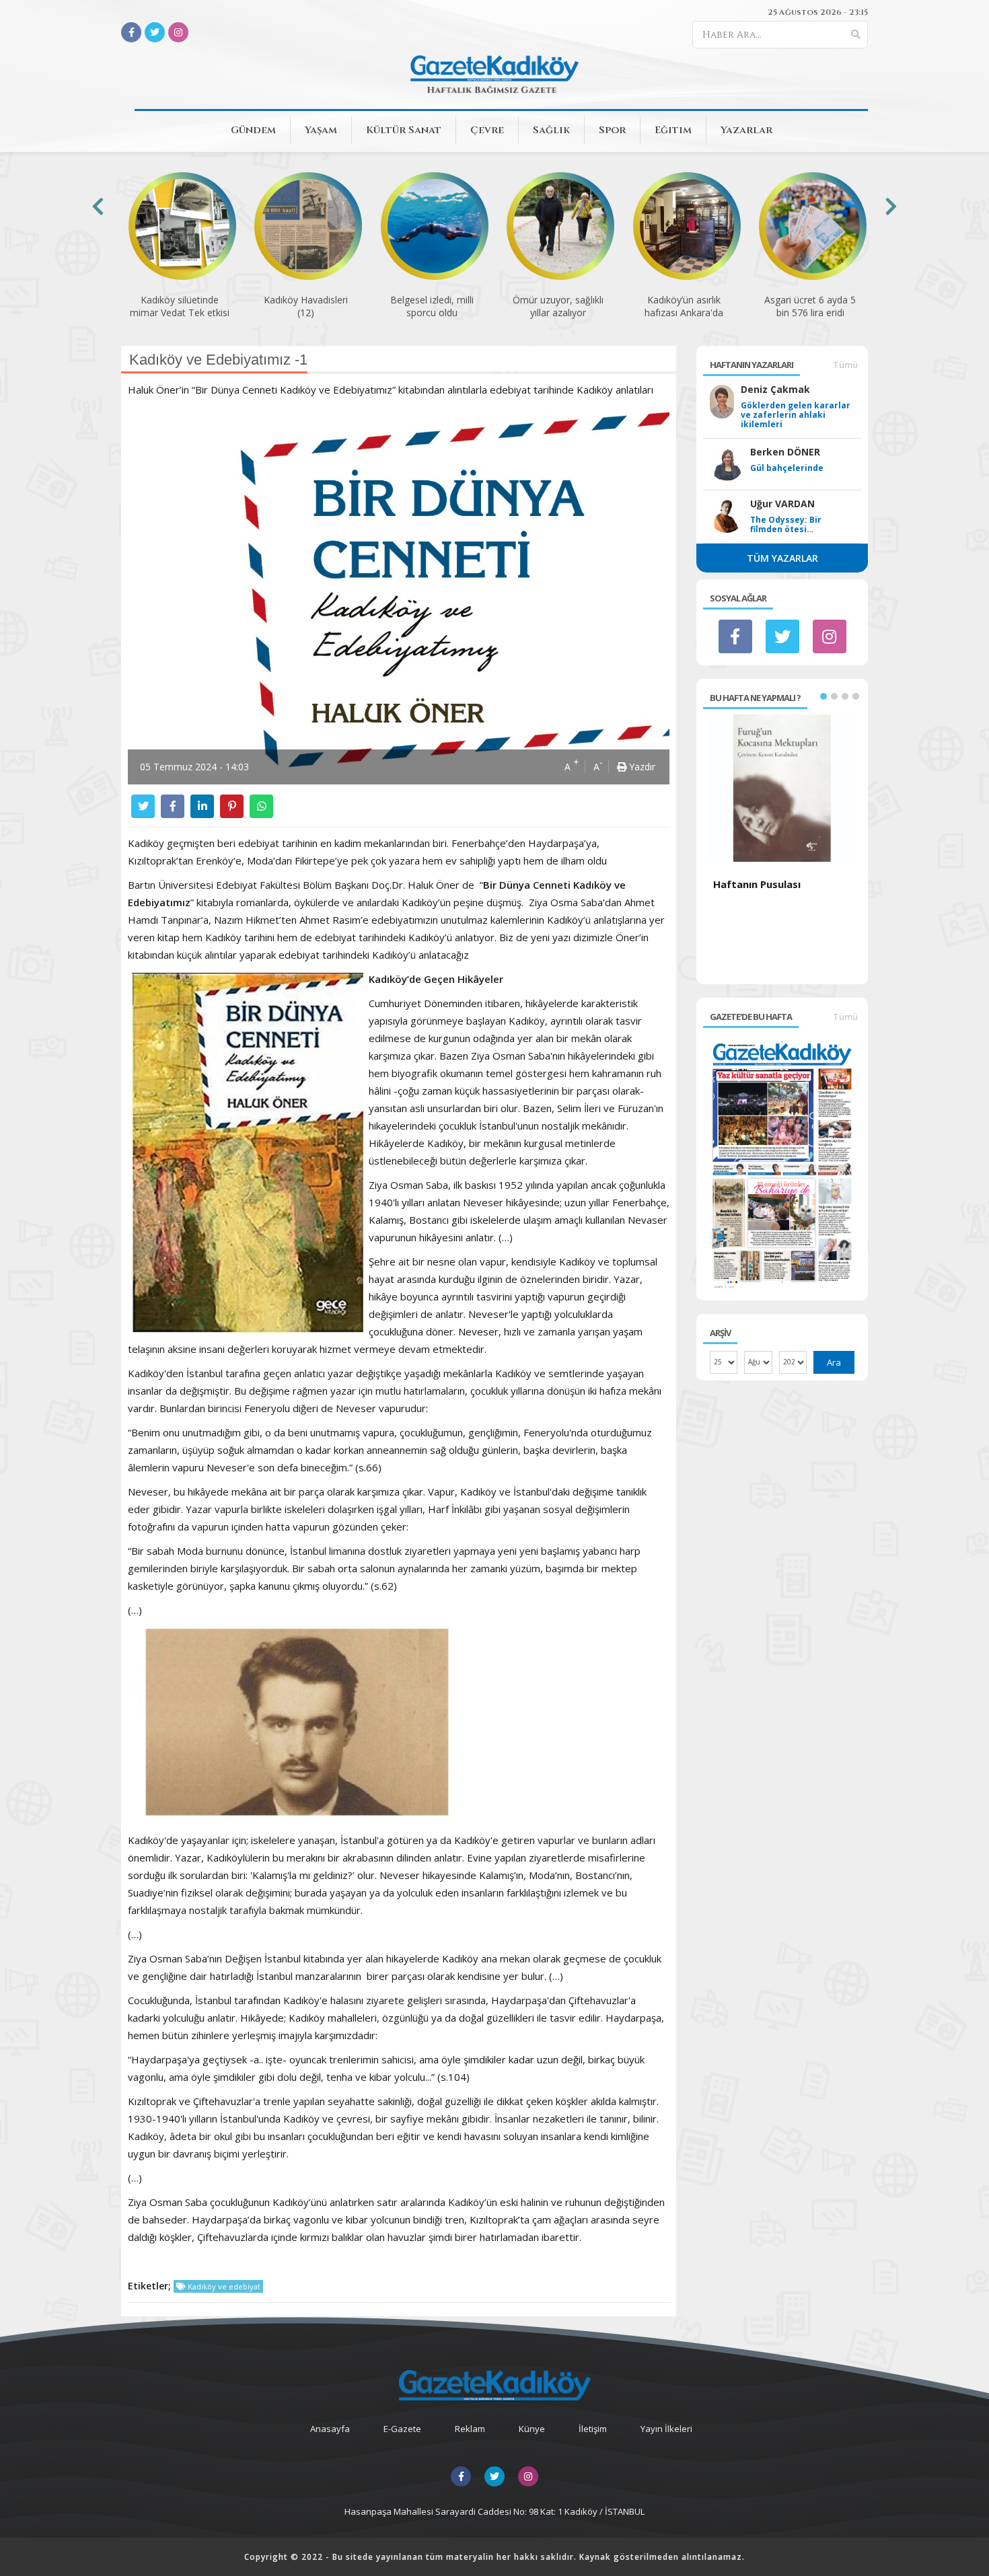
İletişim (593, 2429)
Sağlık (551, 130)
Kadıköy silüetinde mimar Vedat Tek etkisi (180, 306)
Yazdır (641, 767)
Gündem (253, 130)
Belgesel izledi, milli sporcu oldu (432, 306)
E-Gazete (402, 2429)
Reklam (470, 2429)
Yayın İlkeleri (666, 2429)
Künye (532, 2429)
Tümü (845, 365)
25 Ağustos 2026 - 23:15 (818, 12)
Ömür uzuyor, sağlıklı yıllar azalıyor (558, 306)
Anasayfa (330, 2429)
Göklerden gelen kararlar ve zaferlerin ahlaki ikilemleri (796, 415)
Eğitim (673, 130)
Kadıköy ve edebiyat (223, 2286)
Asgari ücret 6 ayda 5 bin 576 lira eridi (810, 306)
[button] (823, 696)
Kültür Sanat (404, 130)
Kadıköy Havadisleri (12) (306, 306)
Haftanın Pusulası (757, 884)
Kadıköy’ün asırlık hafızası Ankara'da (684, 306)
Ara (834, 1362)
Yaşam (321, 130)
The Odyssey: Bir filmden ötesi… (786, 525)
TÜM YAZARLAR (782, 558)
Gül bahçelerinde (787, 468)
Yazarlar (746, 130)
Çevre (487, 130)
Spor (612, 130)
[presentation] (98, 206)
